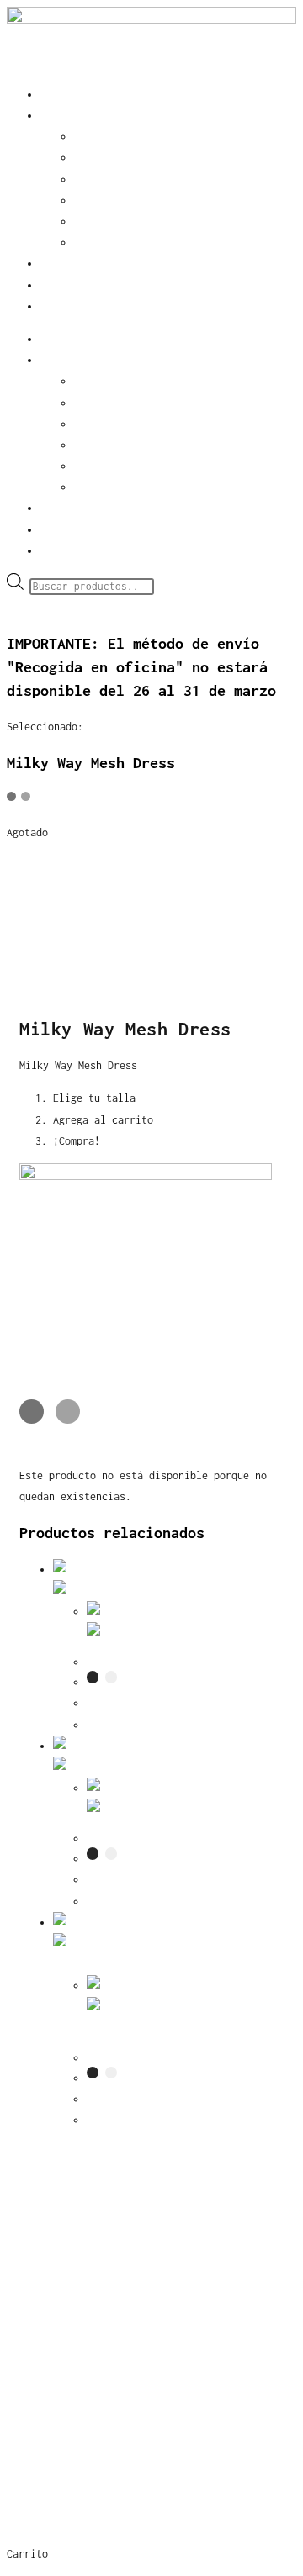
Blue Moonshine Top (140, 1838)
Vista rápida (211, 1591)
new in (92, 137)
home (52, 95)
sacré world (73, 263)
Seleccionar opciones (146, 1725)
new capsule (53, 2194)
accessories (106, 158)
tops (86, 221)
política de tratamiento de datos (141, 2442)
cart (52, 306)
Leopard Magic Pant (140, 1662)
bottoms (95, 200)
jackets (95, 179)
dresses (95, 242)
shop (52, 116)
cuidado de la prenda (91, 2404)
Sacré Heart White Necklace (163, 2058)
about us (64, 285)
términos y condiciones (99, 2367)
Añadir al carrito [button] (138, 2120)
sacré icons (53, 2231)
